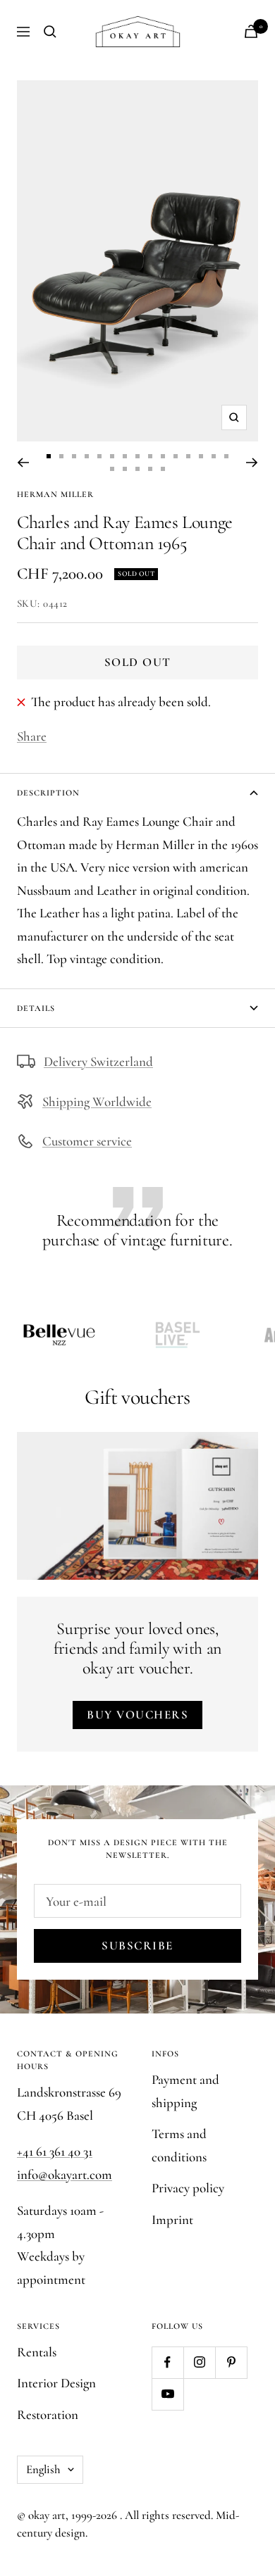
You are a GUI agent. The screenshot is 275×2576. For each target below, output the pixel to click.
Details (36, 1008)
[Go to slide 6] (112, 456)
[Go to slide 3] (74, 456)
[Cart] (251, 31)
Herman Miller (55, 494)
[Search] (50, 32)
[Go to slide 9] (150, 456)
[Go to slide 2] (61, 456)
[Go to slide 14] (214, 456)
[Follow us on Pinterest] (231, 2362)
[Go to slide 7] (125, 456)
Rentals (37, 2352)
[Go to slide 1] (49, 456)
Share (32, 736)
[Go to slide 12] (188, 456)
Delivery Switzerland (98, 1061)
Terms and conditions (179, 2145)
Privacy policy (188, 2188)
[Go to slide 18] (137, 469)
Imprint (172, 2219)
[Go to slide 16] (112, 469)
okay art (47, 2515)
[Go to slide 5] (99, 456)
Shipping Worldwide (97, 1101)
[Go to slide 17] (125, 469)
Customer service (87, 1141)
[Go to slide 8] (137, 456)
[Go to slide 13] (201, 456)
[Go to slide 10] (163, 456)
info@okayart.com (65, 2174)
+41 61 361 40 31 (55, 2151)
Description (48, 793)
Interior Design (56, 2383)
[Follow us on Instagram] (199, 2362)
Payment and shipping (185, 2091)
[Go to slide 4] (87, 456)
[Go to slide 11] (176, 456)
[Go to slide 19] (150, 469)
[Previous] (23, 463)
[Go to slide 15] (226, 456)
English (43, 2469)
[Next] (252, 463)
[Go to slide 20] (163, 469)
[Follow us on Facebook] (167, 2362)
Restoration (48, 2414)
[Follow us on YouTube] (167, 2394)
